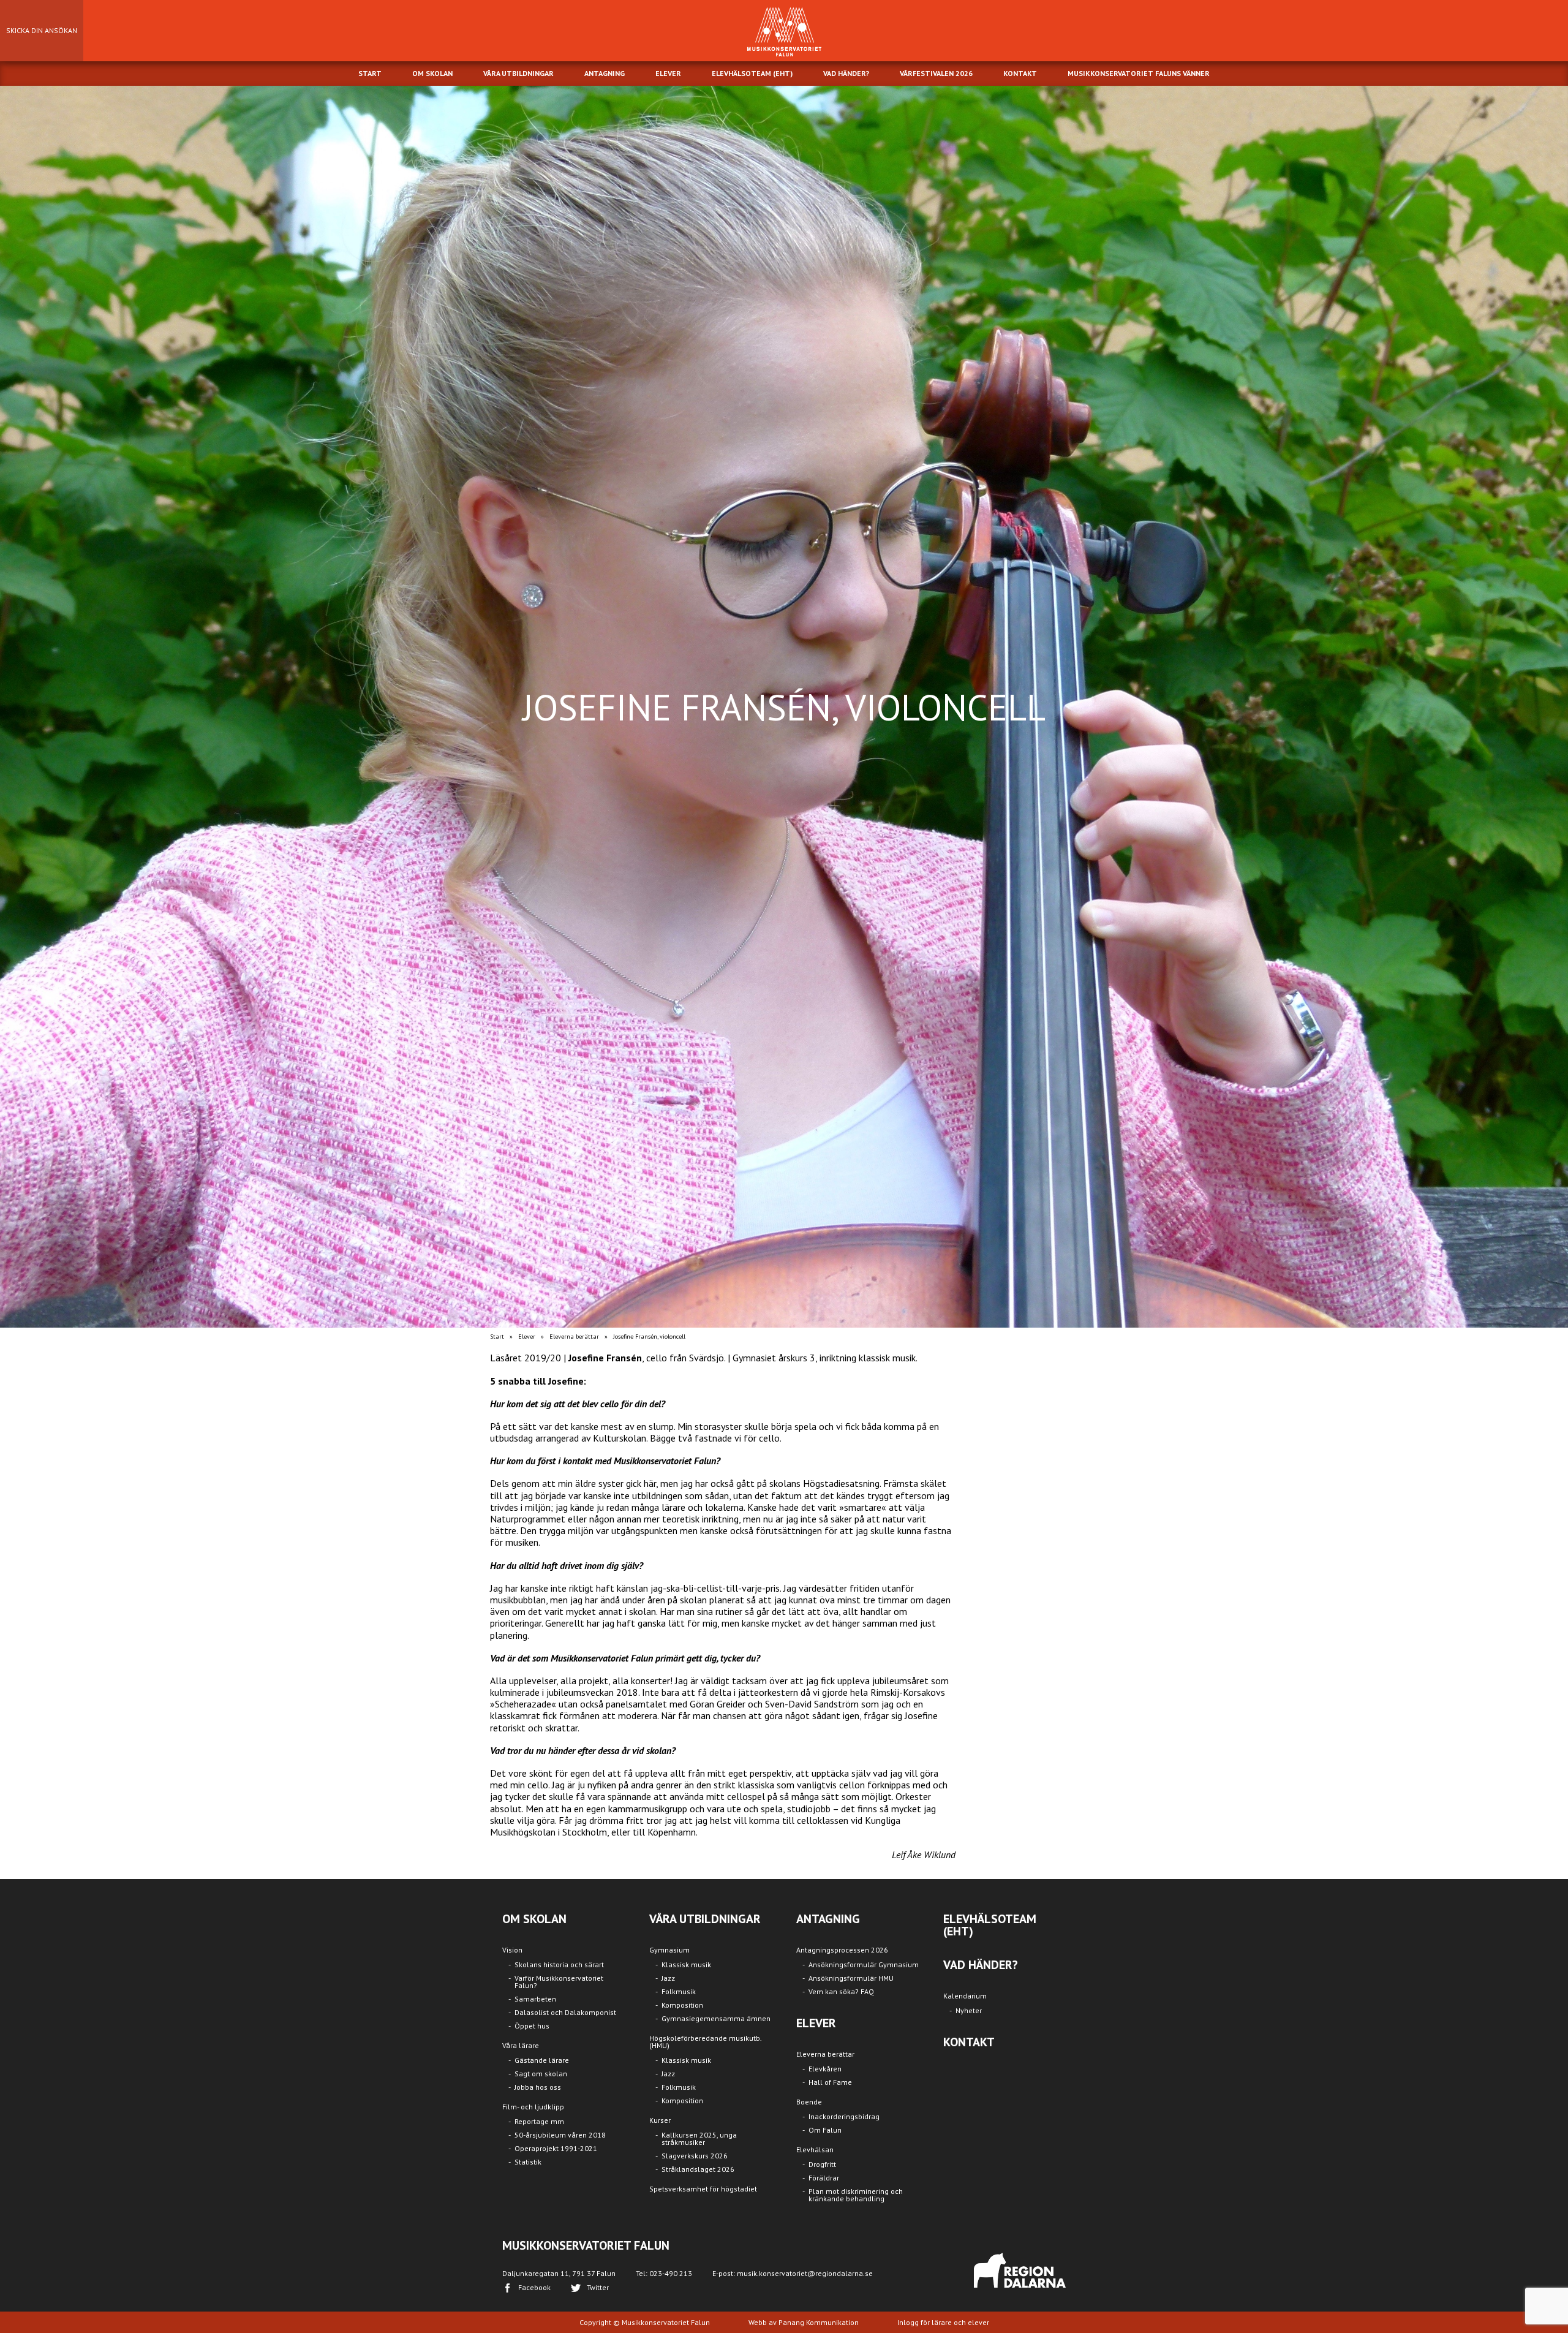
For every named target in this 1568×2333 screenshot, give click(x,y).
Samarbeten (535, 1999)
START (370, 73)
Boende (809, 2102)
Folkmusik (679, 1991)
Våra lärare (521, 2045)
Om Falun (825, 2130)
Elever (527, 1337)
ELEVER (668, 73)
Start (497, 1337)
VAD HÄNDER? (846, 73)
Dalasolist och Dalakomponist (565, 2012)
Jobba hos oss (538, 2087)
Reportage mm (539, 2121)
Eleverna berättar (574, 1337)
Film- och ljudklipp (533, 2107)
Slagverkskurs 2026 (695, 2156)
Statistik (528, 2162)
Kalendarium (965, 1996)
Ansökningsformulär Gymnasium (864, 1964)
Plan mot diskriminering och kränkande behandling (856, 2195)
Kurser (660, 2120)
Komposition (682, 2005)
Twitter (598, 2287)
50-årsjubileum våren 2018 (560, 2135)
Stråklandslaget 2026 (698, 2169)
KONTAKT (1020, 73)
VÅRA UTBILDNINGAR (518, 73)
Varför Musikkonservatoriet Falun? (559, 1982)
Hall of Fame (830, 2082)
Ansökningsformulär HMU (851, 1978)
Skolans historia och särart (559, 1964)
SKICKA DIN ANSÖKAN (42, 30)
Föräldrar (824, 2178)
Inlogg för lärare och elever (943, 2322)
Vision (512, 1950)
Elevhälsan (815, 2150)
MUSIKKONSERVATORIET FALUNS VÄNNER (1139, 73)
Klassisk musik (686, 1964)
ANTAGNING (605, 73)
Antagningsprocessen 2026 (842, 1950)
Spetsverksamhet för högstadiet (703, 2189)
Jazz (668, 1978)
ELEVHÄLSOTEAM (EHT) (752, 73)
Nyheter (969, 2010)
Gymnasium (669, 1950)
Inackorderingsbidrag (844, 2116)
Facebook (534, 2287)
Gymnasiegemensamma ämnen (716, 2018)
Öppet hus (532, 2026)
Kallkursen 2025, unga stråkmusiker (699, 2138)
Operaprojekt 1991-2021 (556, 2148)
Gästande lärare (542, 2060)
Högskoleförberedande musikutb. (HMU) (705, 2042)
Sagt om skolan (541, 2074)
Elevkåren (825, 2069)
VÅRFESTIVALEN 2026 (936, 73)
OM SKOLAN (432, 73)
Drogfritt (822, 2164)
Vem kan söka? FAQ (841, 1991)
